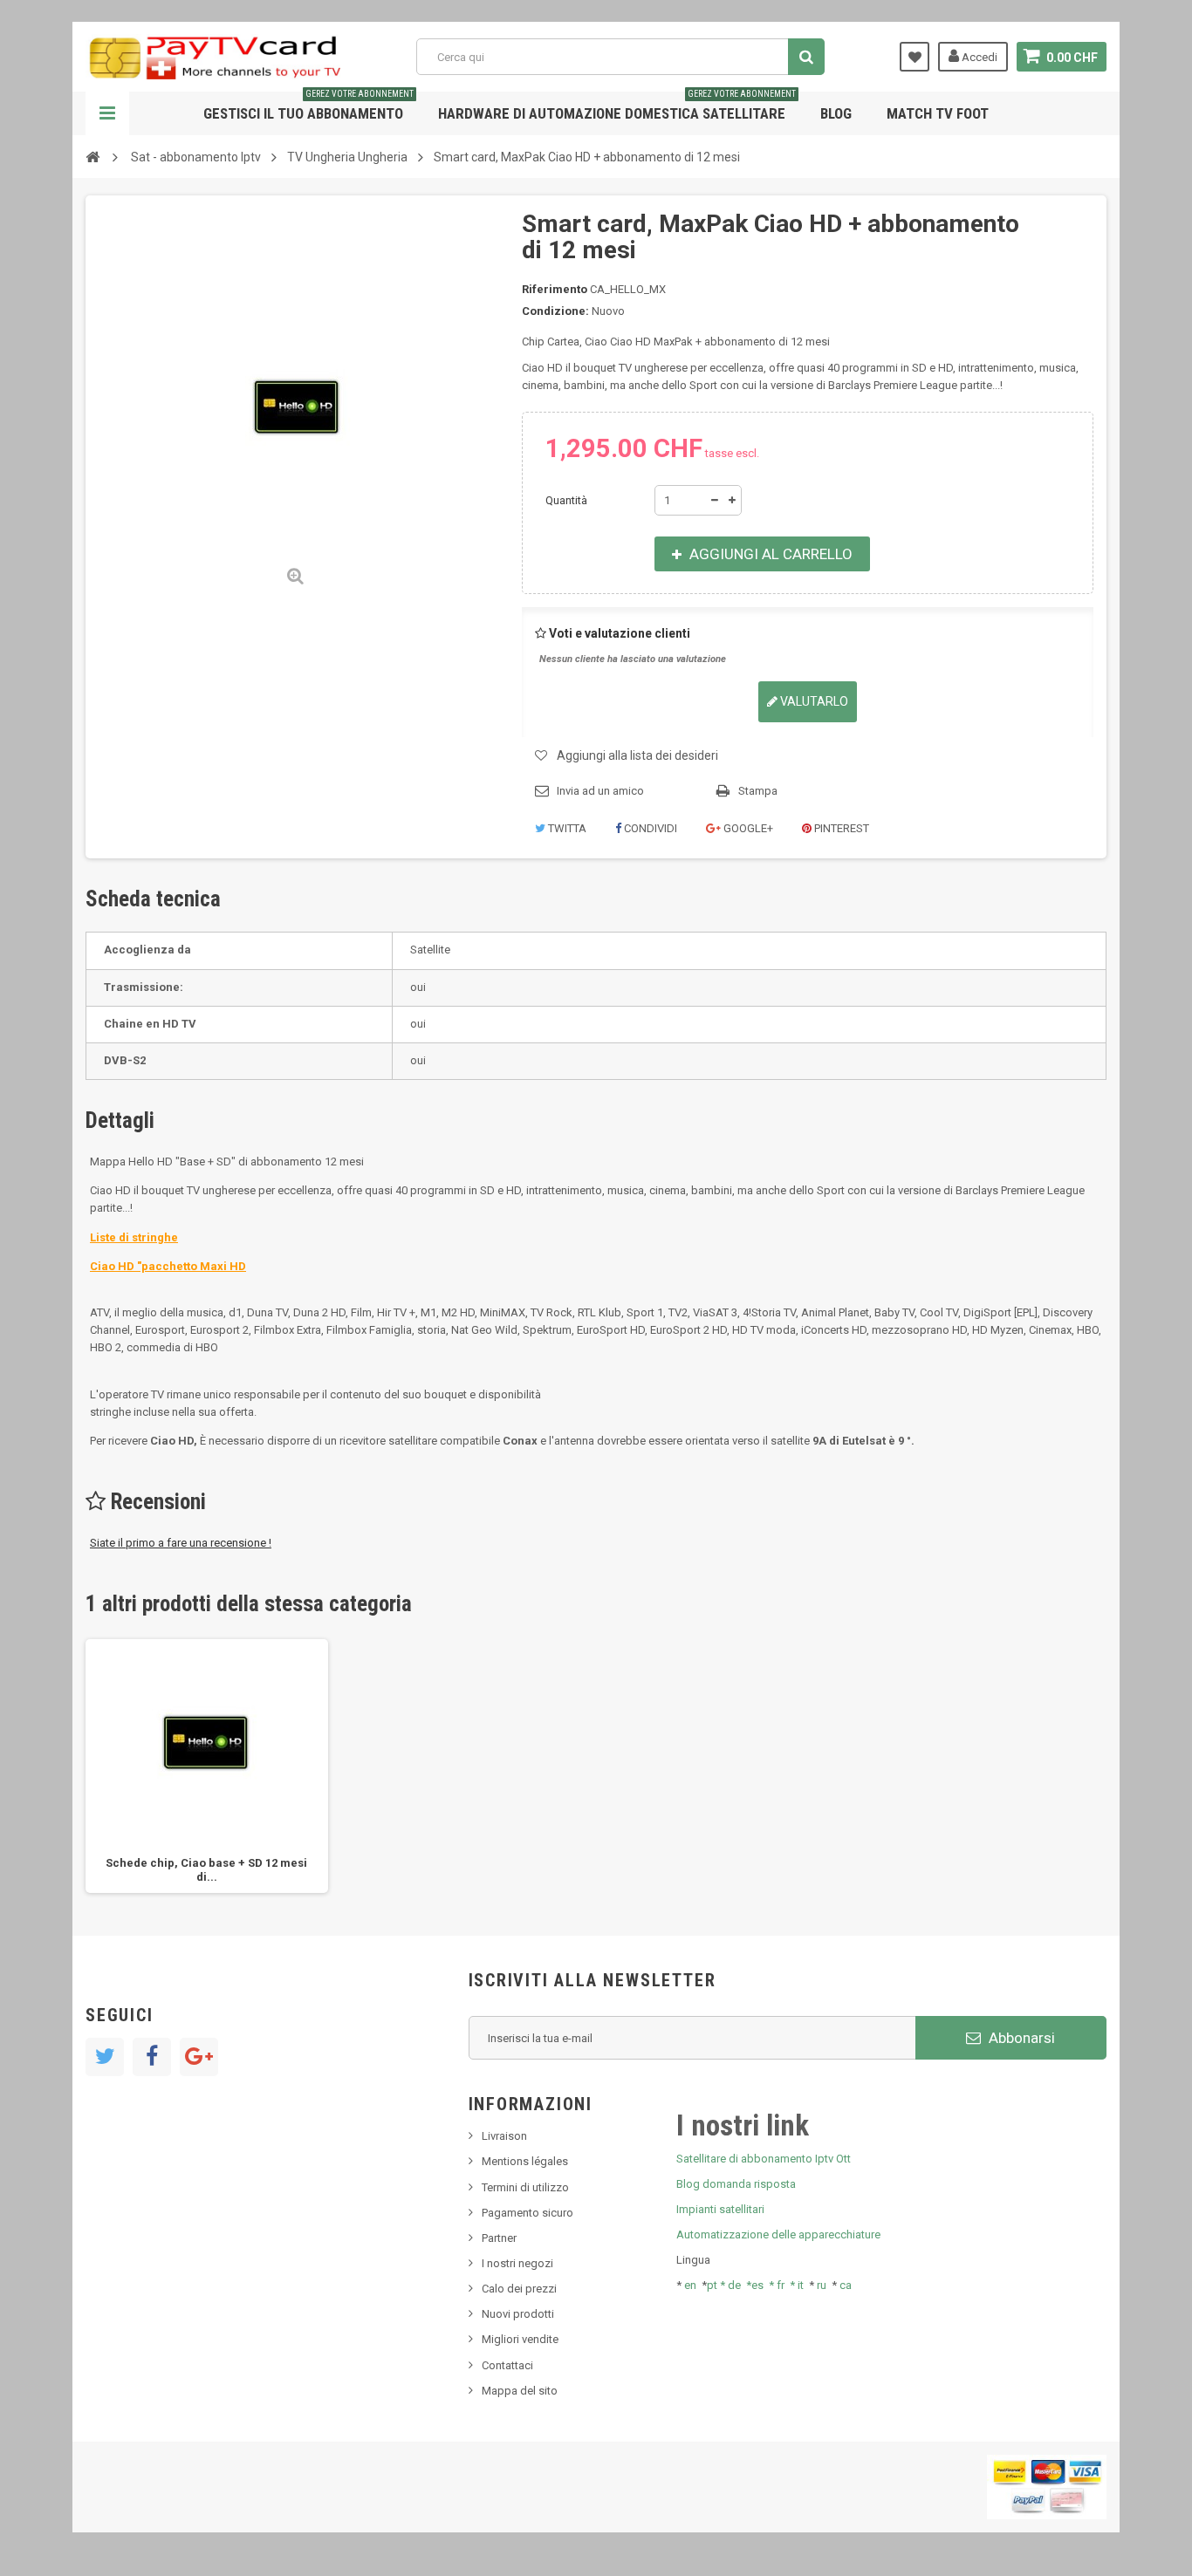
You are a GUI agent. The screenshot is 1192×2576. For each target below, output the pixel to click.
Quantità (566, 500)
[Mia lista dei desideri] (915, 57)
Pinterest (840, 828)
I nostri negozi (517, 2263)
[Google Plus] (199, 2057)
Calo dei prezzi (519, 2289)
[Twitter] (105, 2057)
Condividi (649, 828)
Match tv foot (938, 113)
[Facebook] (152, 2057)
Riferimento (555, 289)
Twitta (566, 828)
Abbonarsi (1020, 2038)
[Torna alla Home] (92, 156)
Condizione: (555, 311)
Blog (836, 113)
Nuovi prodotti (518, 2314)
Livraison (504, 2136)
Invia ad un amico (600, 791)
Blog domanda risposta (736, 2184)
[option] (207, 1766)
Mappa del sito (520, 2391)
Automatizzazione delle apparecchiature (778, 2234)
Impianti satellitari (720, 2209)
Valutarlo (813, 701)
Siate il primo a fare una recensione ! (181, 1543)
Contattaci (507, 2365)
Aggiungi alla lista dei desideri (637, 755)
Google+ (747, 828)
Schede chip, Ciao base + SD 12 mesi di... (206, 1870)
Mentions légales (525, 2161)
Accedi (978, 57)
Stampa (758, 791)
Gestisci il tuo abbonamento (308, 107)
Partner (499, 2238)
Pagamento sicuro (527, 2213)
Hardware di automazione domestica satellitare (617, 107)
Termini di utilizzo (525, 2187)
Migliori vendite (520, 2339)
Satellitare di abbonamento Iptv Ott (764, 2159)
